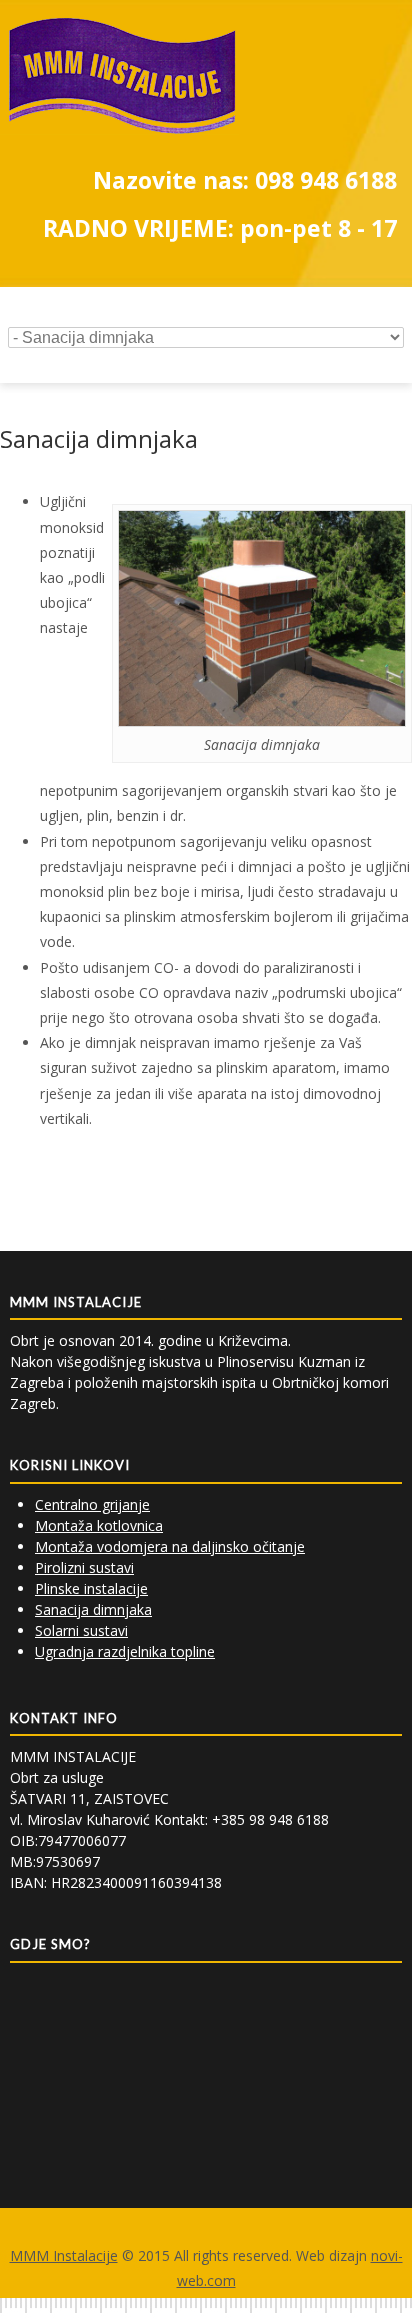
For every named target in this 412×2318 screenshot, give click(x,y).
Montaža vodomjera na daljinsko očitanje (170, 1546)
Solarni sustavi (81, 1630)
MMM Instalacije (64, 2255)
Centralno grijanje (92, 1504)
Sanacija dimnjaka (93, 1609)
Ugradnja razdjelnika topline (125, 1651)
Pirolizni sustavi (84, 1567)
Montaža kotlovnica (99, 1525)
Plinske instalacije (91, 1588)
